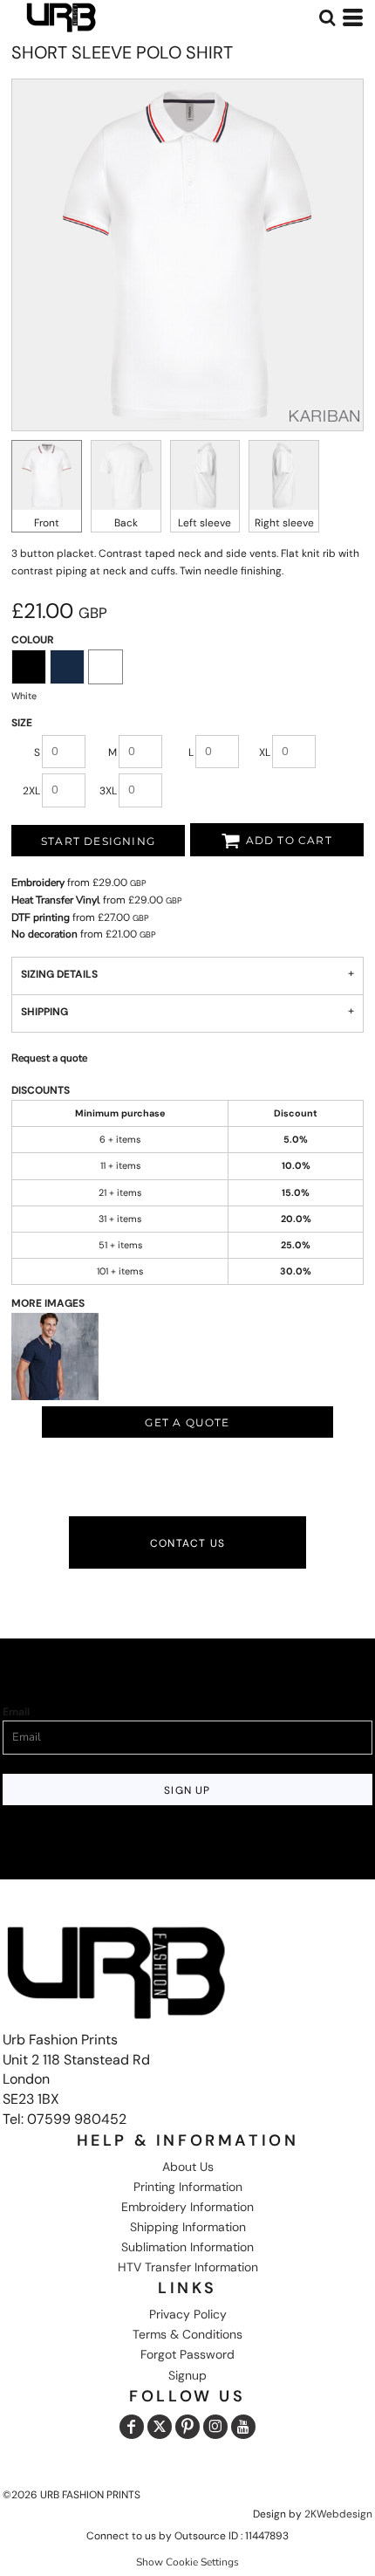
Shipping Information (188, 2227)
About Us (188, 2167)
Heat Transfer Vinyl (56, 900)
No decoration (44, 934)
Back (126, 523)
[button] (327, 17)
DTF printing (41, 917)
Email (16, 1712)
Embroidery (38, 883)
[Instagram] (215, 2427)
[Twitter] (160, 2427)
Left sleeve (205, 523)
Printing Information (188, 2187)
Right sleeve (284, 523)
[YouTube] (243, 2427)
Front (47, 523)
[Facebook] (132, 2427)
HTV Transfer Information (188, 2267)
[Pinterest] (187, 2427)
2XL (31, 791)
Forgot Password (187, 2354)
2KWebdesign (338, 2514)
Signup (187, 2375)
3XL (108, 791)
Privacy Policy (188, 2314)
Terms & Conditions (187, 2334)
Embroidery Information (187, 2207)
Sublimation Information (187, 2247)
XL (265, 752)
